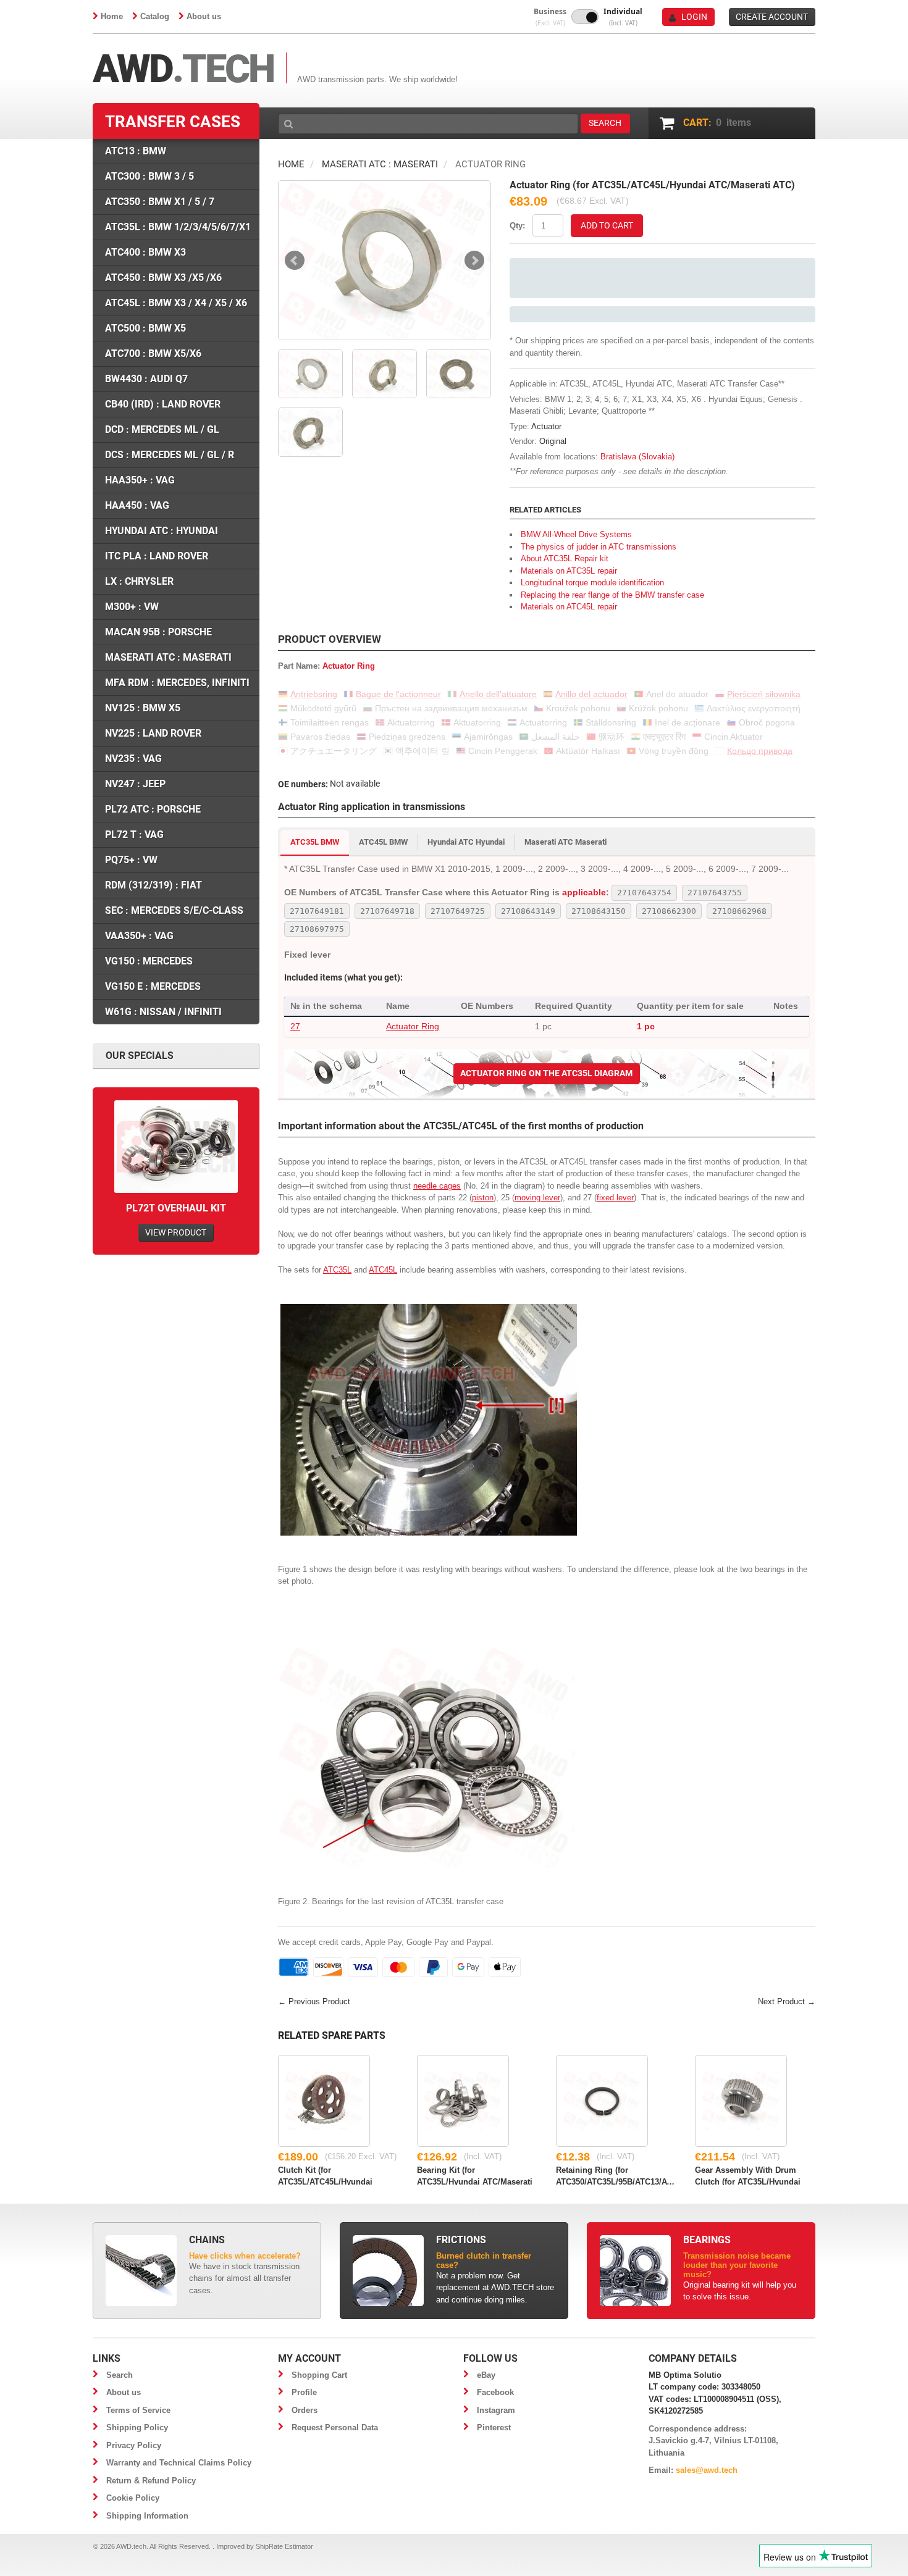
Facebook (495, 2392)
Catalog (155, 16)
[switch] (585, 17)
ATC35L (337, 1270)
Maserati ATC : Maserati (380, 164)
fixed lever (615, 1198)
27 (295, 1026)
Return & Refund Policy (151, 2481)
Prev (295, 261)
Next (474, 261)
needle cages (437, 1186)
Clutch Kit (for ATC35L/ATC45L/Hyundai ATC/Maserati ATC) (325, 2175)
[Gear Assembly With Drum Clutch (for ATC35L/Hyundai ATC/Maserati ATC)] (741, 2101)
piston (483, 1198)
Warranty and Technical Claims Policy (179, 2463)
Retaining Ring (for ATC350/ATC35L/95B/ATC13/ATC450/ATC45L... (616, 2175)
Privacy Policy (134, 2445)
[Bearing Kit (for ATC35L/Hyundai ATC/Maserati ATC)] (463, 2101)
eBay (486, 2375)
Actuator (546, 426)
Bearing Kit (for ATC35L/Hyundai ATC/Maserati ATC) (475, 2175)
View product (176, 1232)
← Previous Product (314, 2001)
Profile (304, 2392)
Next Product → (787, 2001)
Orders (305, 2410)
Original (553, 441)
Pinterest (494, 2428)
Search (120, 2375)
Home (112, 16)
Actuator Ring (413, 1026)
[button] (550, 17)
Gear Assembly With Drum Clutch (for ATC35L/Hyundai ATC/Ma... (748, 2175)
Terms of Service (138, 2410)
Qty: (517, 226)
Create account (772, 17)
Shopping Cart (319, 2375)
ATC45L (383, 1270)
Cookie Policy (133, 2498)
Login (694, 17)
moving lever (537, 1198)
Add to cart (607, 225)
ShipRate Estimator (284, 2546)
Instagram (496, 2410)
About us (204, 16)
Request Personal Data (335, 2428)
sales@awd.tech (707, 2470)
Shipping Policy (137, 2428)
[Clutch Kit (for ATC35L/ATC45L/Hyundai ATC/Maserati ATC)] (324, 2101)
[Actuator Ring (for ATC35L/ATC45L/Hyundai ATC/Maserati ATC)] (385, 260)
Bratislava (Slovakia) (637, 457)
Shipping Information (147, 2516)
